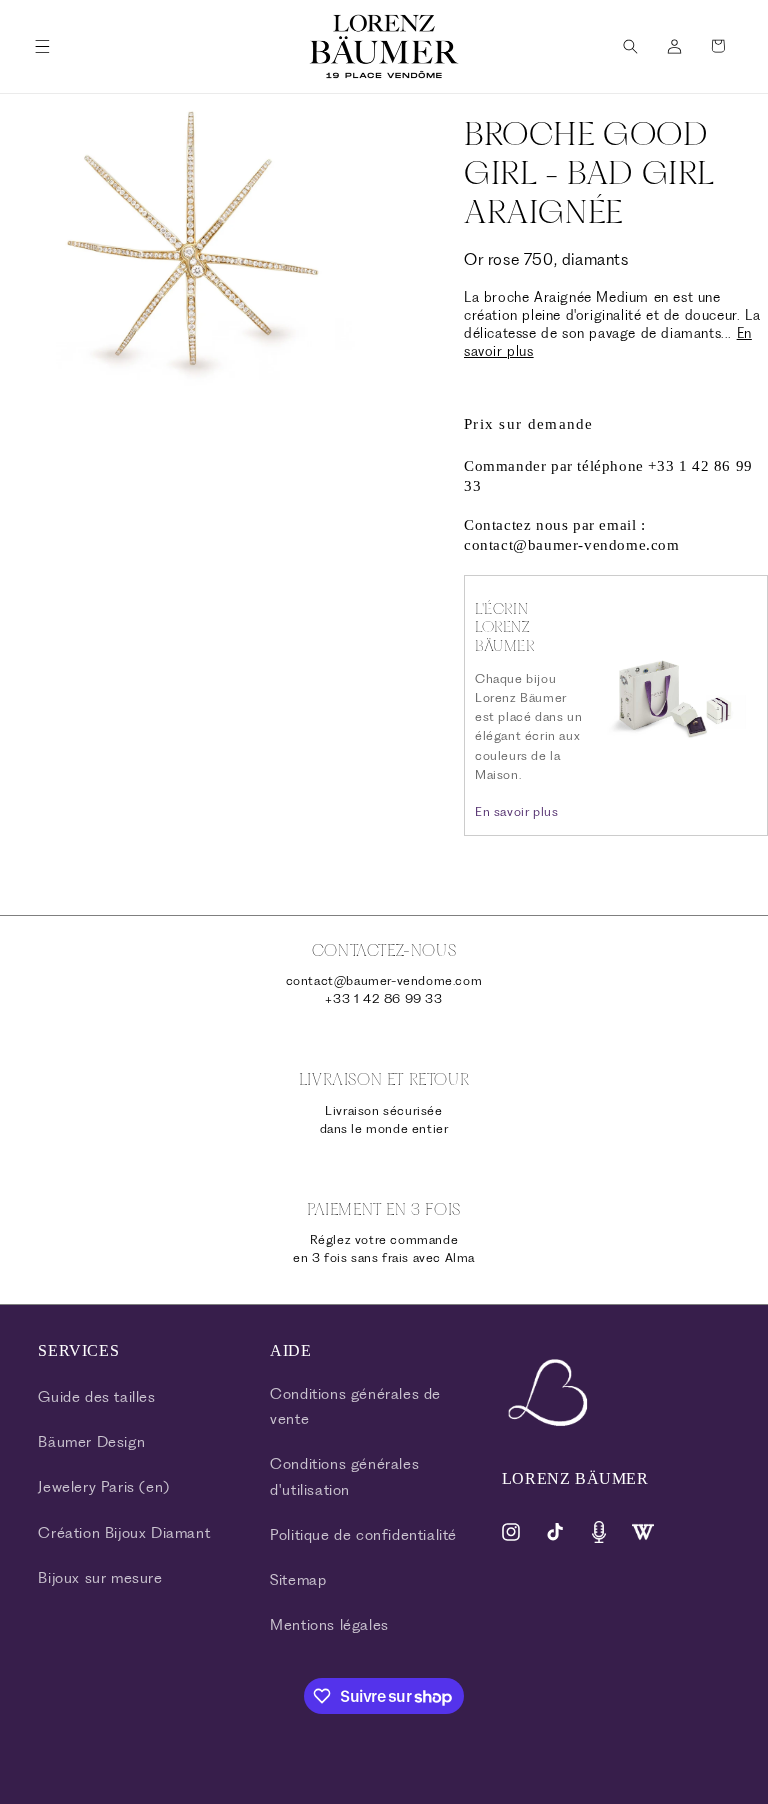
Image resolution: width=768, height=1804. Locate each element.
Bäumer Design (91, 1442)
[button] (42, 46)
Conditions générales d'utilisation (344, 1476)
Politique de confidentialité (363, 1535)
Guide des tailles (96, 1397)
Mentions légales (329, 1625)
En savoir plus (516, 811)
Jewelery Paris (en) (103, 1487)
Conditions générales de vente (355, 1406)
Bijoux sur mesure (100, 1578)
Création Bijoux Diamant (124, 1533)
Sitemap (298, 1580)
